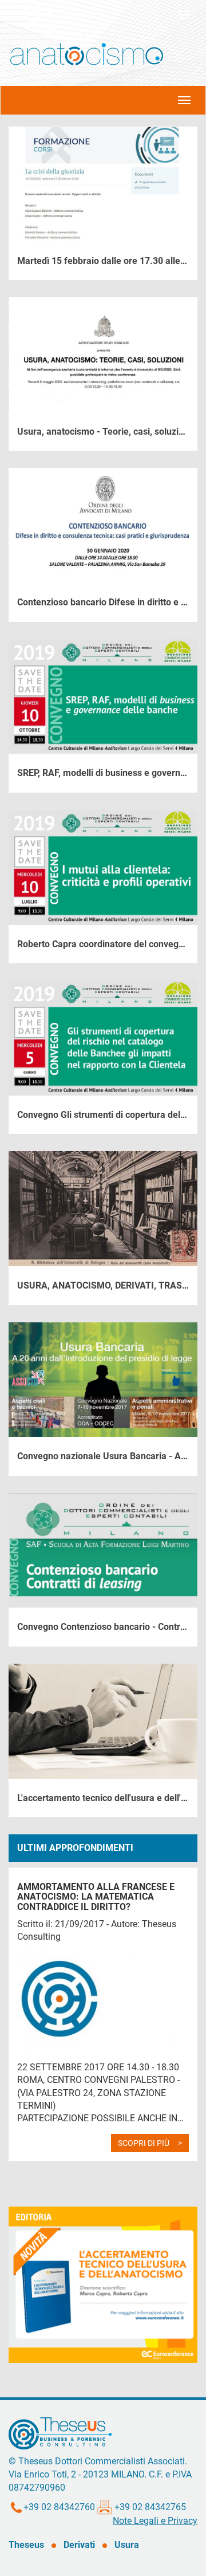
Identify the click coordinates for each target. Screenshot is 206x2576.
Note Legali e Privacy (155, 2521)
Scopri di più (144, 2143)
